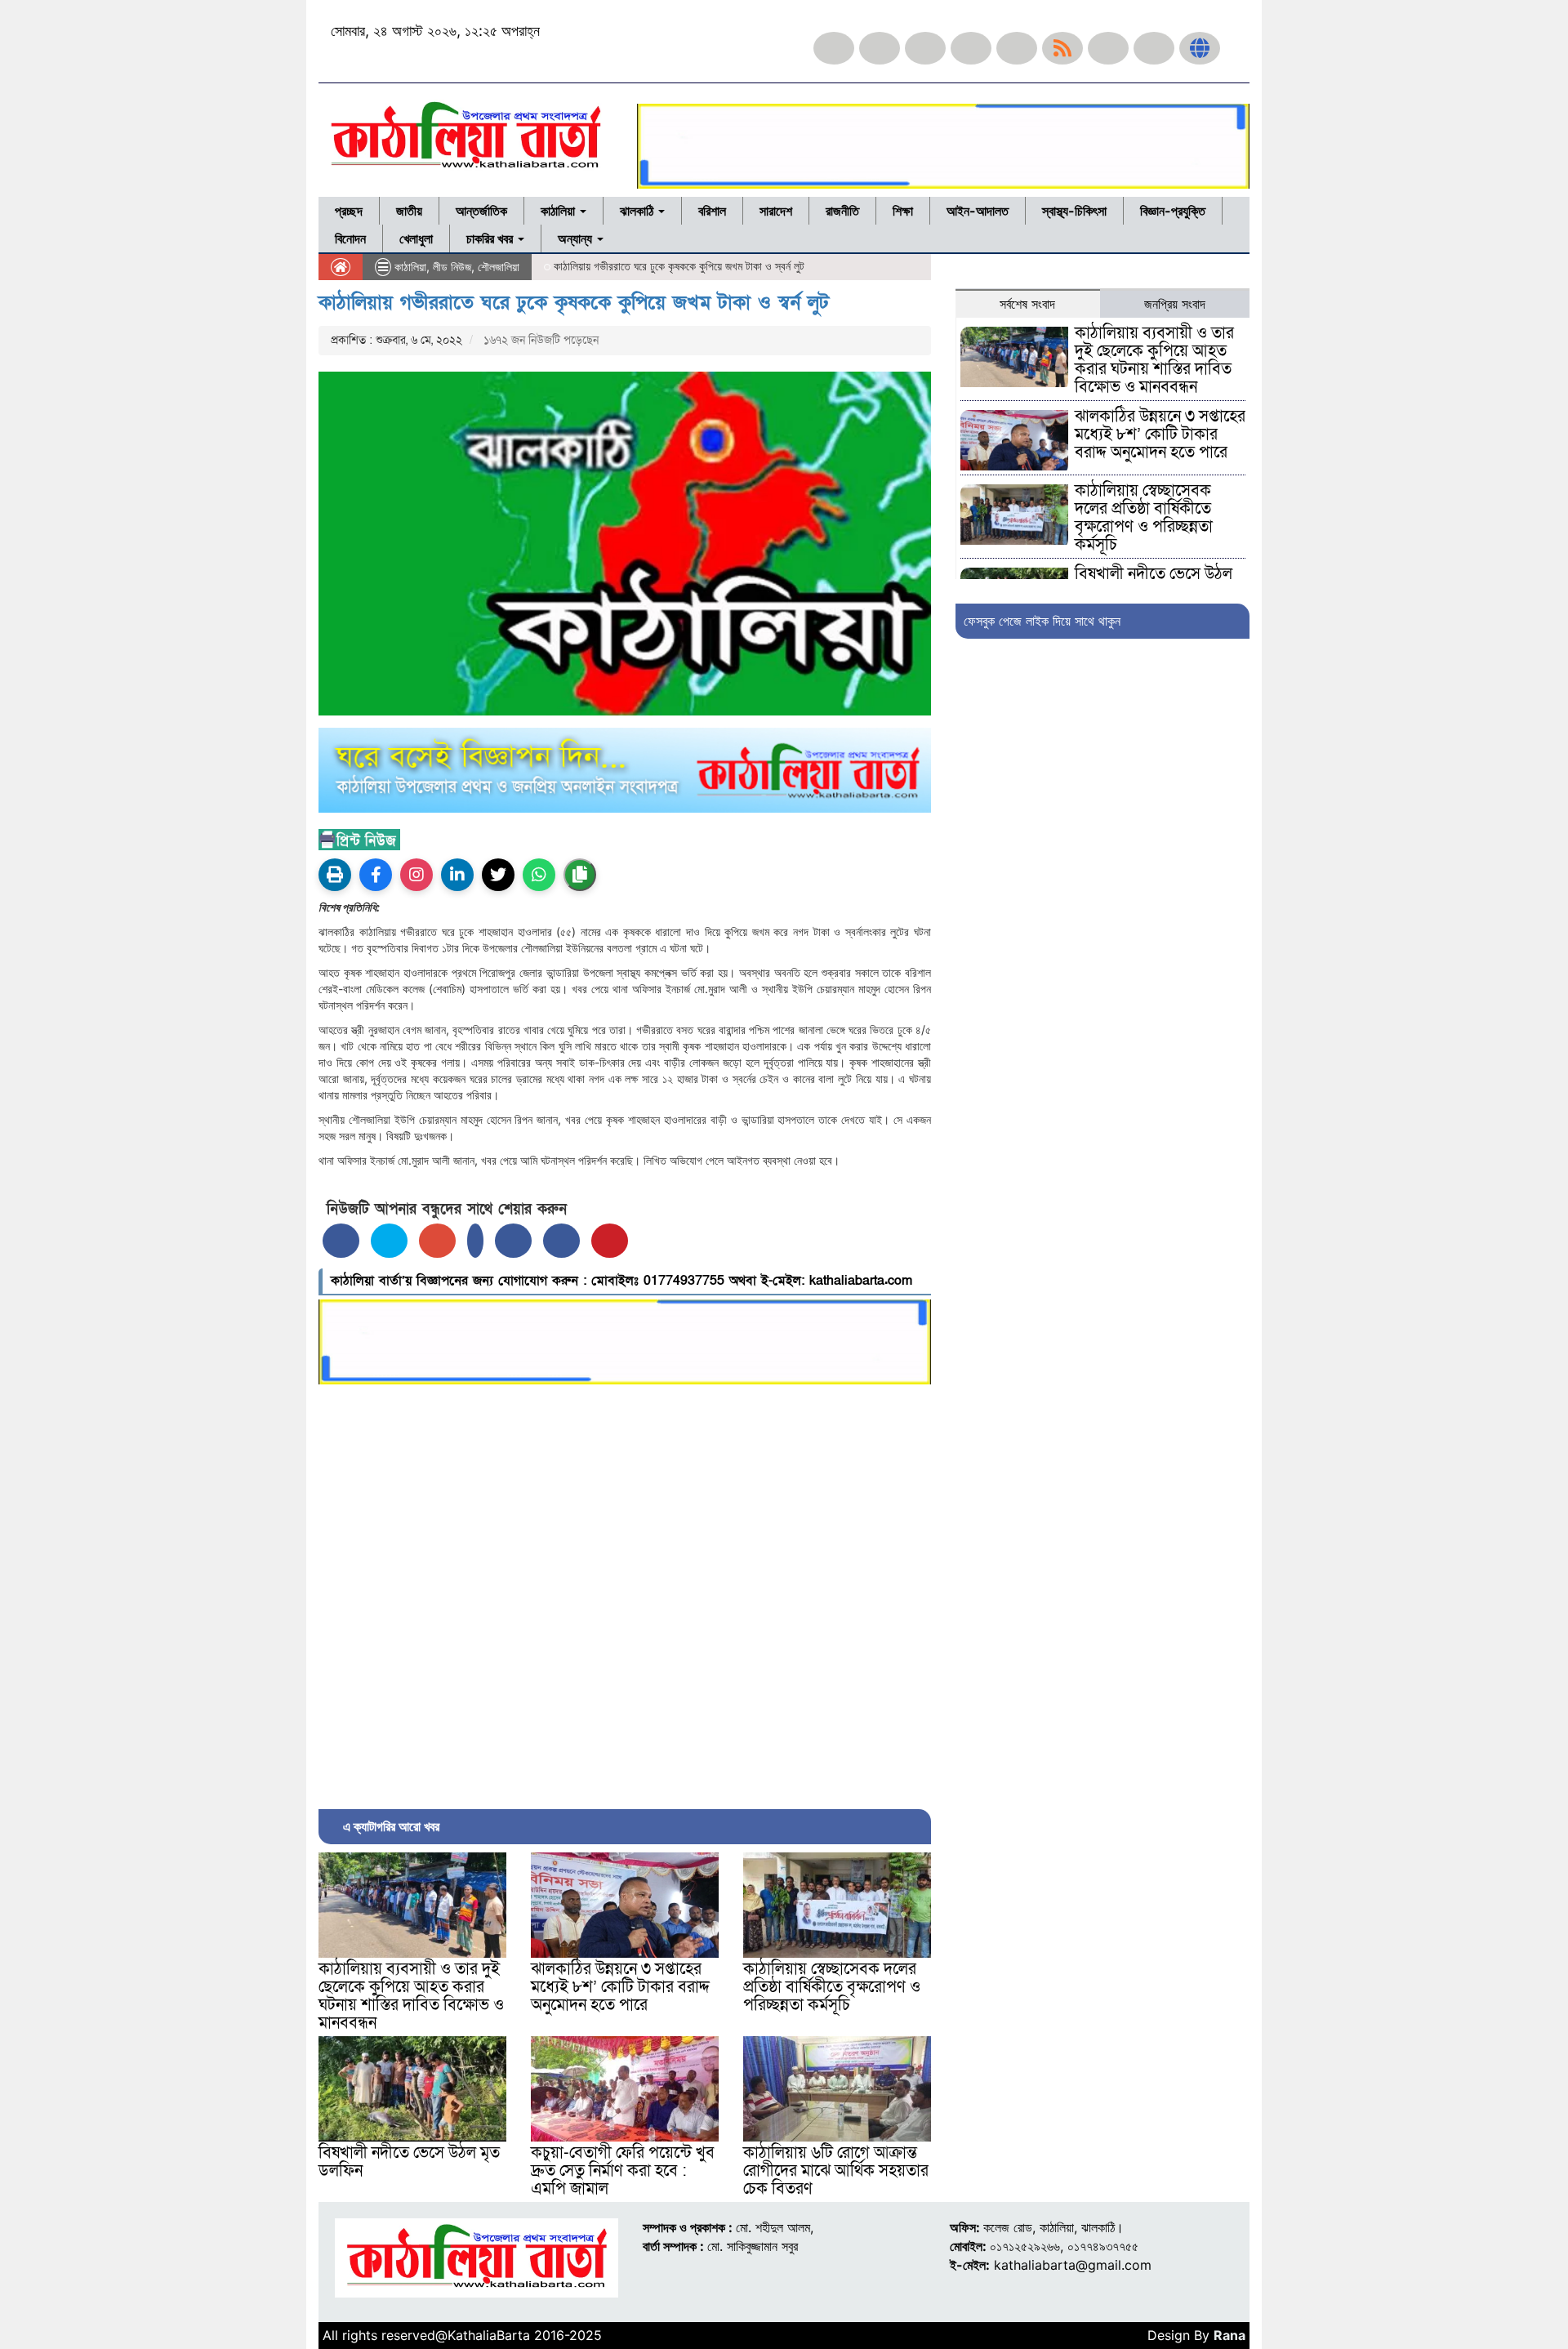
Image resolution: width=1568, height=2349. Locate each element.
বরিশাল (712, 211)
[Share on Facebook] (341, 1241)
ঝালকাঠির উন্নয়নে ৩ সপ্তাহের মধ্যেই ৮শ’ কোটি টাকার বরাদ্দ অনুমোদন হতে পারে (620, 1987)
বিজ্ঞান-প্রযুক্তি (1173, 211)
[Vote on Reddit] (513, 1241)
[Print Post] (335, 875)
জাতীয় (409, 211)
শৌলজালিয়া (499, 267)
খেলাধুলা (416, 238)
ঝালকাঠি (638, 211)
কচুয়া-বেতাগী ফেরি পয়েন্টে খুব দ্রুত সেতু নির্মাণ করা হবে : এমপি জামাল (623, 2171)
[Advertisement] (625, 1593)
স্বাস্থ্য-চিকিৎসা (1074, 211)
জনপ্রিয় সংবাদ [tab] (1175, 304)
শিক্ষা (903, 211)
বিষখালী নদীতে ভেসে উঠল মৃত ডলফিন (409, 2162)
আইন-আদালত (978, 211)
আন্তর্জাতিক (481, 211)
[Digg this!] (561, 1241)
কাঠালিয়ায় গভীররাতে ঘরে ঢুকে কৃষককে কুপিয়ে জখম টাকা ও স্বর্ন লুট (574, 303)
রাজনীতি (842, 211)
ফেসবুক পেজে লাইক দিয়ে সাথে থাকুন (1042, 621)
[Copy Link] (580, 875)
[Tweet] (389, 1241)
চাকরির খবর (491, 238)
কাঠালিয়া (559, 211)
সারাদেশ (776, 211)
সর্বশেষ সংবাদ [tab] (1027, 304)
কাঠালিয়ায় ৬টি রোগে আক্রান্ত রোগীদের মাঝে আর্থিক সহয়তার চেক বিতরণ (836, 2171)
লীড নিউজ (452, 267)
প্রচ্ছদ (349, 211)
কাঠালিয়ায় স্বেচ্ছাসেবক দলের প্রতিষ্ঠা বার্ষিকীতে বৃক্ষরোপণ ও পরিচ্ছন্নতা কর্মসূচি (832, 1987)
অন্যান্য (577, 238)
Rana (1229, 2335)
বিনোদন (350, 238)
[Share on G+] (437, 1241)
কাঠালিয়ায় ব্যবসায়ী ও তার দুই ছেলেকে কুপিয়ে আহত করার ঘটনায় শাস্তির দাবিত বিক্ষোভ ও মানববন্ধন (411, 1996)
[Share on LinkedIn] (475, 1241)
